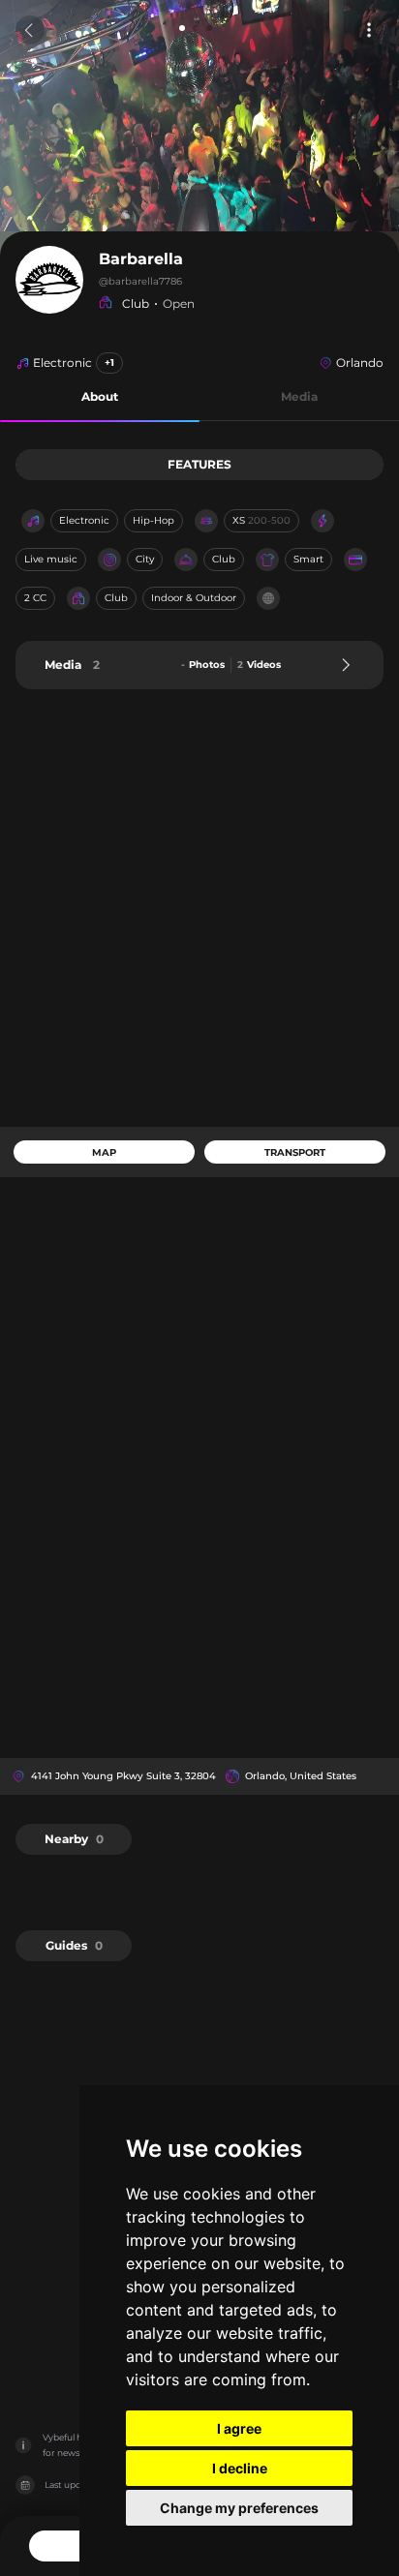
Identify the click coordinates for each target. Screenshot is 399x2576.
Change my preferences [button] (239, 2508)
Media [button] (299, 396)
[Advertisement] (199, 908)
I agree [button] (239, 2428)
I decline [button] (240, 2468)
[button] (100, 397)
